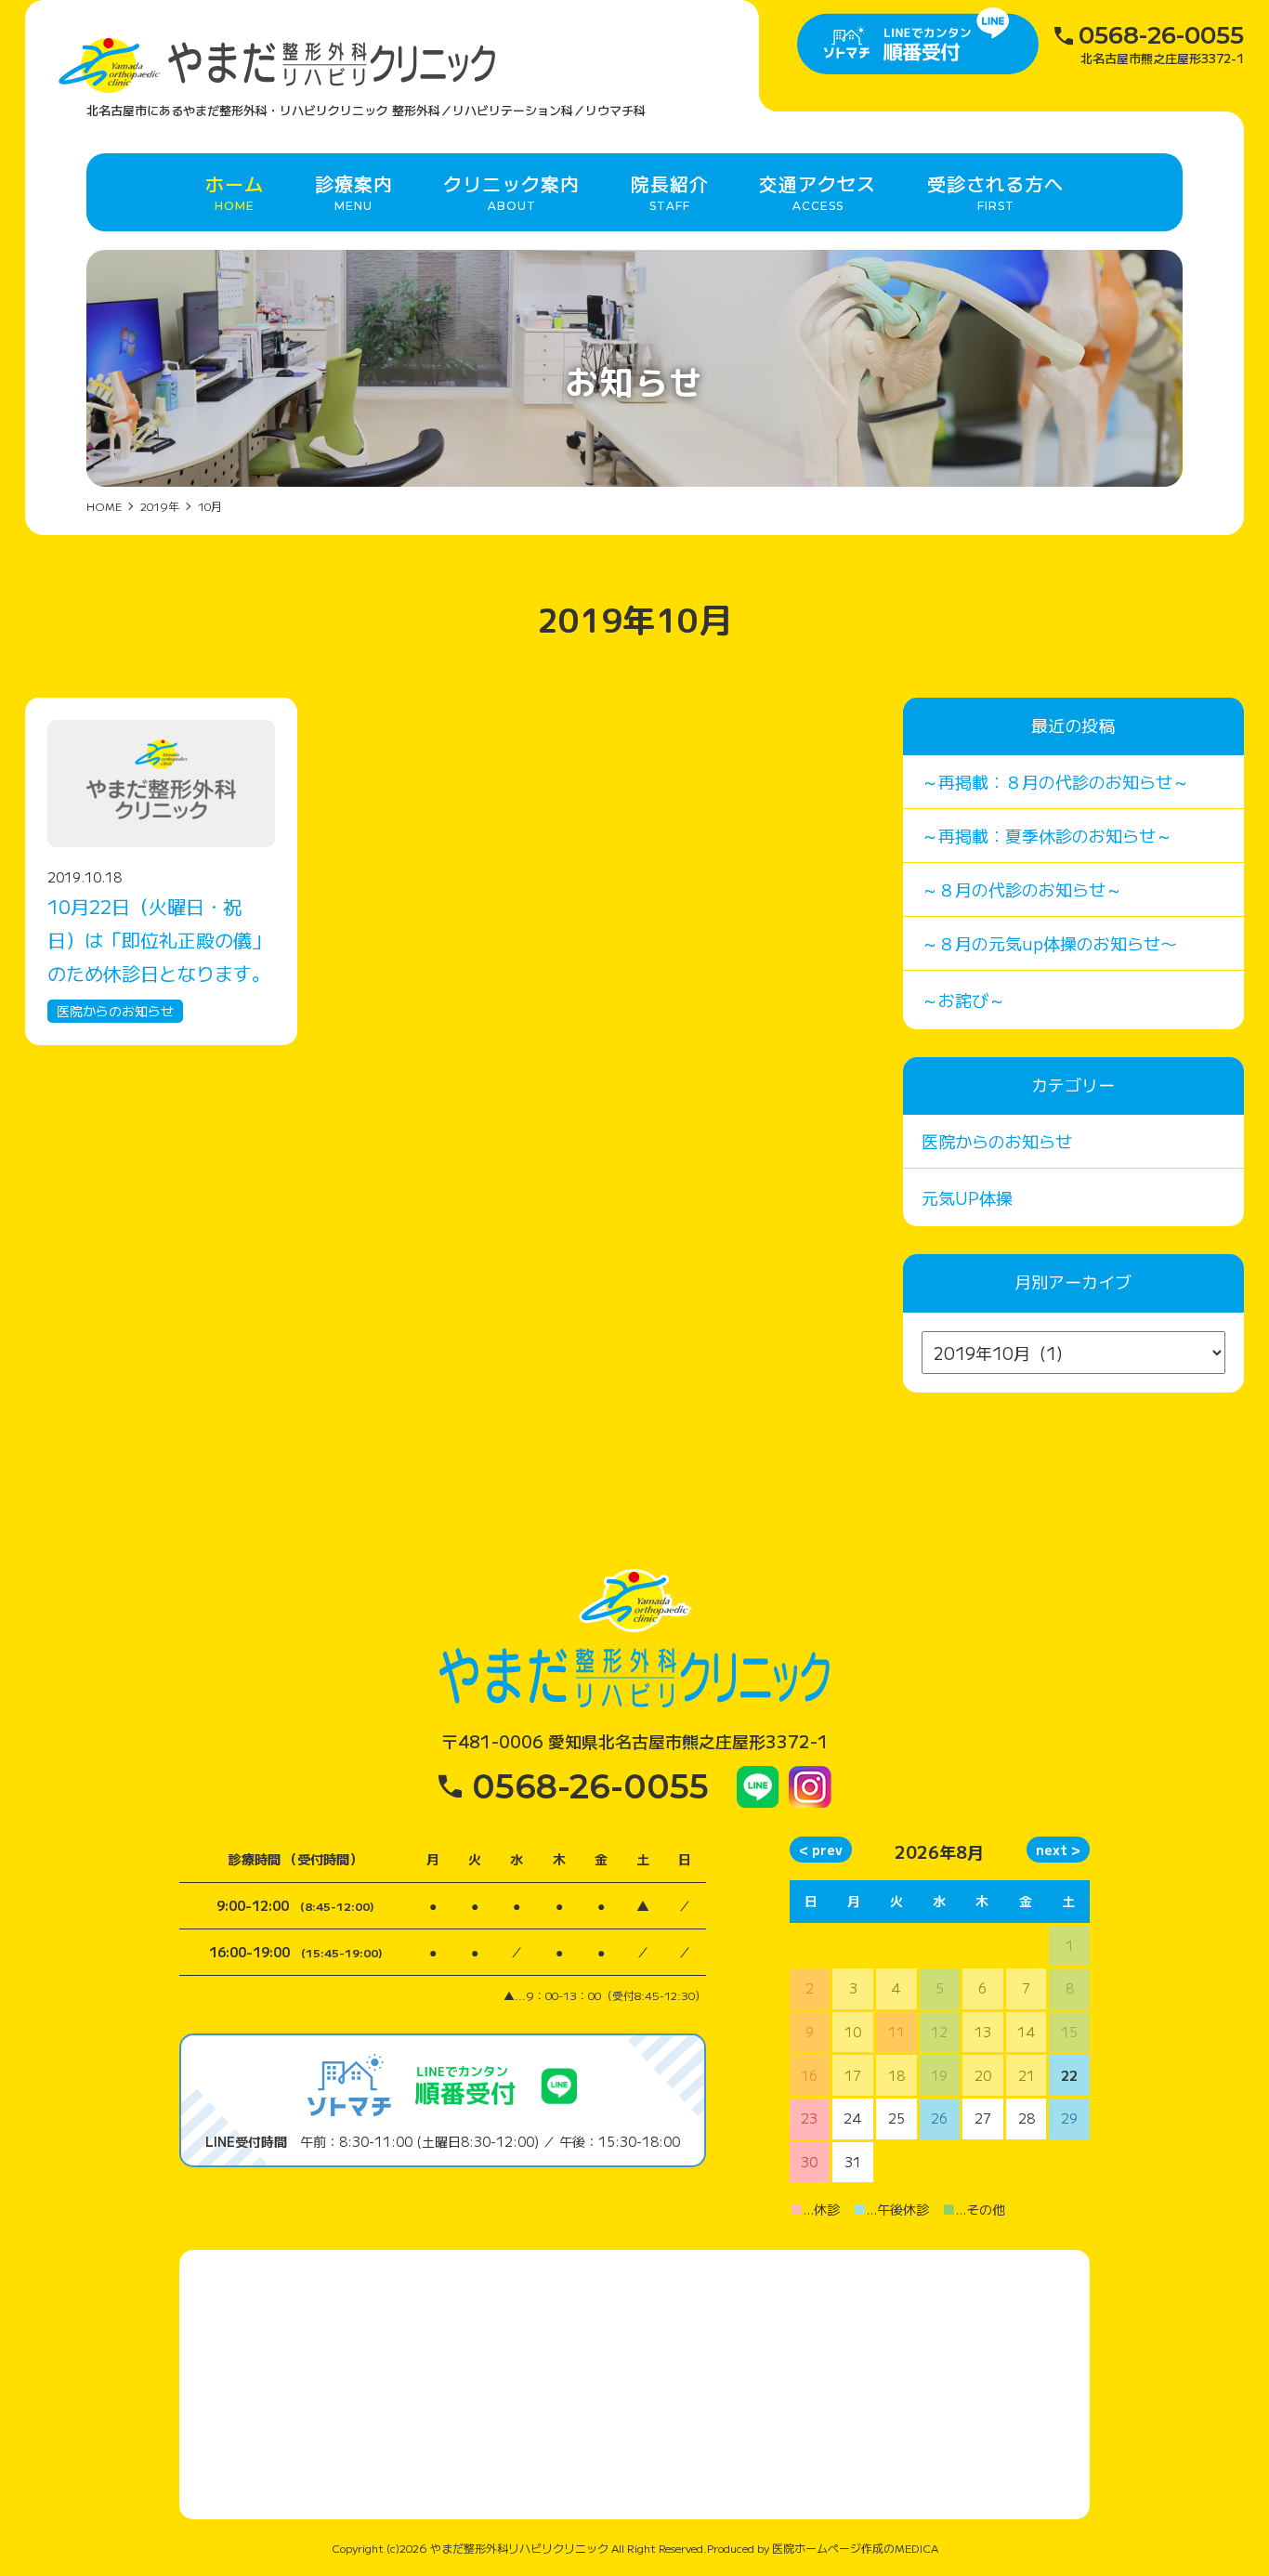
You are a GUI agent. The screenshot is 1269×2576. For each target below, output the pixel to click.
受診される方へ (995, 191)
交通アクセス (818, 191)
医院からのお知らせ (115, 1011)
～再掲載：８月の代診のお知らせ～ (1055, 781)
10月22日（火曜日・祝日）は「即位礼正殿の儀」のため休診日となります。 (159, 940)
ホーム (235, 191)
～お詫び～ (963, 1000)
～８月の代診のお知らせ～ (1022, 889)
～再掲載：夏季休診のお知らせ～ (1047, 835)
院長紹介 (670, 191)
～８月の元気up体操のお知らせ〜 (1049, 943)
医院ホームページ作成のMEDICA (855, 2548)
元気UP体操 (967, 1197)
